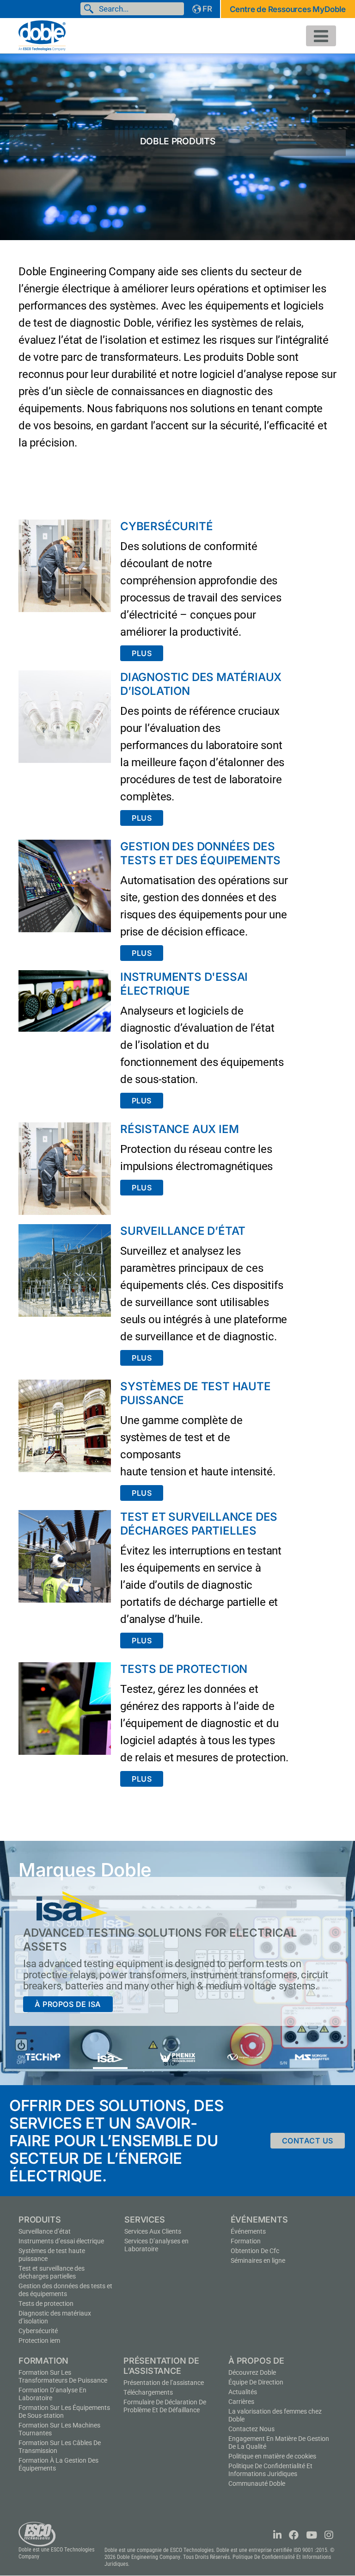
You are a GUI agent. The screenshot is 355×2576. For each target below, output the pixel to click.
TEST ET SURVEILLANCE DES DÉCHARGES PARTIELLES (199, 1524)
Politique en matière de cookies (272, 2456)
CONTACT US (308, 2141)
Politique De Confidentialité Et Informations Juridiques (270, 2470)
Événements (248, 2231)
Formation (246, 2241)
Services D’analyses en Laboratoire (156, 2245)
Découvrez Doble (252, 2372)
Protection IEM (39, 2341)
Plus (142, 653)
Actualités (243, 2392)
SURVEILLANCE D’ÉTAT (183, 1231)
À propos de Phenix (76, 2005)
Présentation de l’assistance (164, 2383)
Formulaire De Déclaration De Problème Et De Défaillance (165, 2406)
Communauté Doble (257, 2483)
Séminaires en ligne (258, 2260)
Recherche (91, 9)
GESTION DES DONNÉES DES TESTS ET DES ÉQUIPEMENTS (200, 853)
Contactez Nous (251, 2429)
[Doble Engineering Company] (42, 35)
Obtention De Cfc (255, 2251)
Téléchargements (148, 2392)
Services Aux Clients (153, 2231)
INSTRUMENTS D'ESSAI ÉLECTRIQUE (184, 984)
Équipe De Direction (256, 2382)
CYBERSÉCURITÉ (166, 526)
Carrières (241, 2402)
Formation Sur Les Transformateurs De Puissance (63, 2376)
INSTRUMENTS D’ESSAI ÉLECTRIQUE (61, 2241)
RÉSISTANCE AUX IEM (179, 1129)
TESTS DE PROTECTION (184, 1669)
